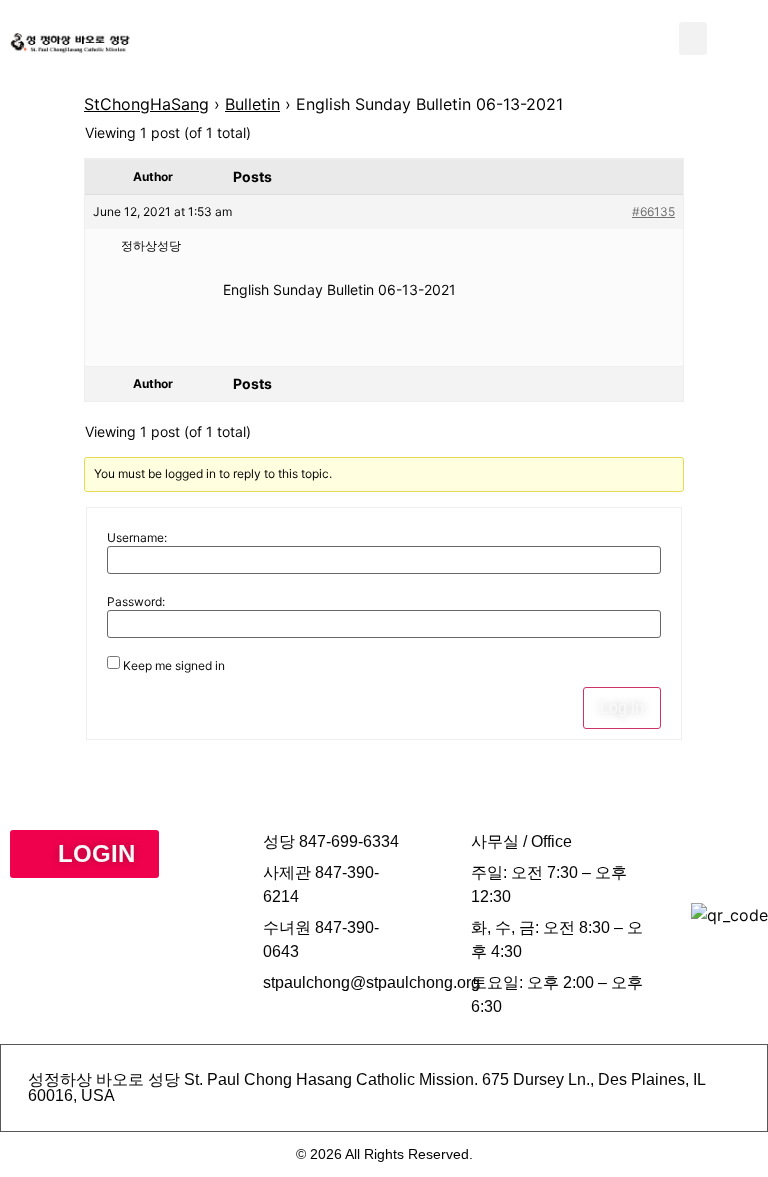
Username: (137, 538)
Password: (136, 602)
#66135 (653, 211)
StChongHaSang (146, 104)
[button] (693, 38)
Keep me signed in (174, 666)
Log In (622, 707)
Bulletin (252, 104)
